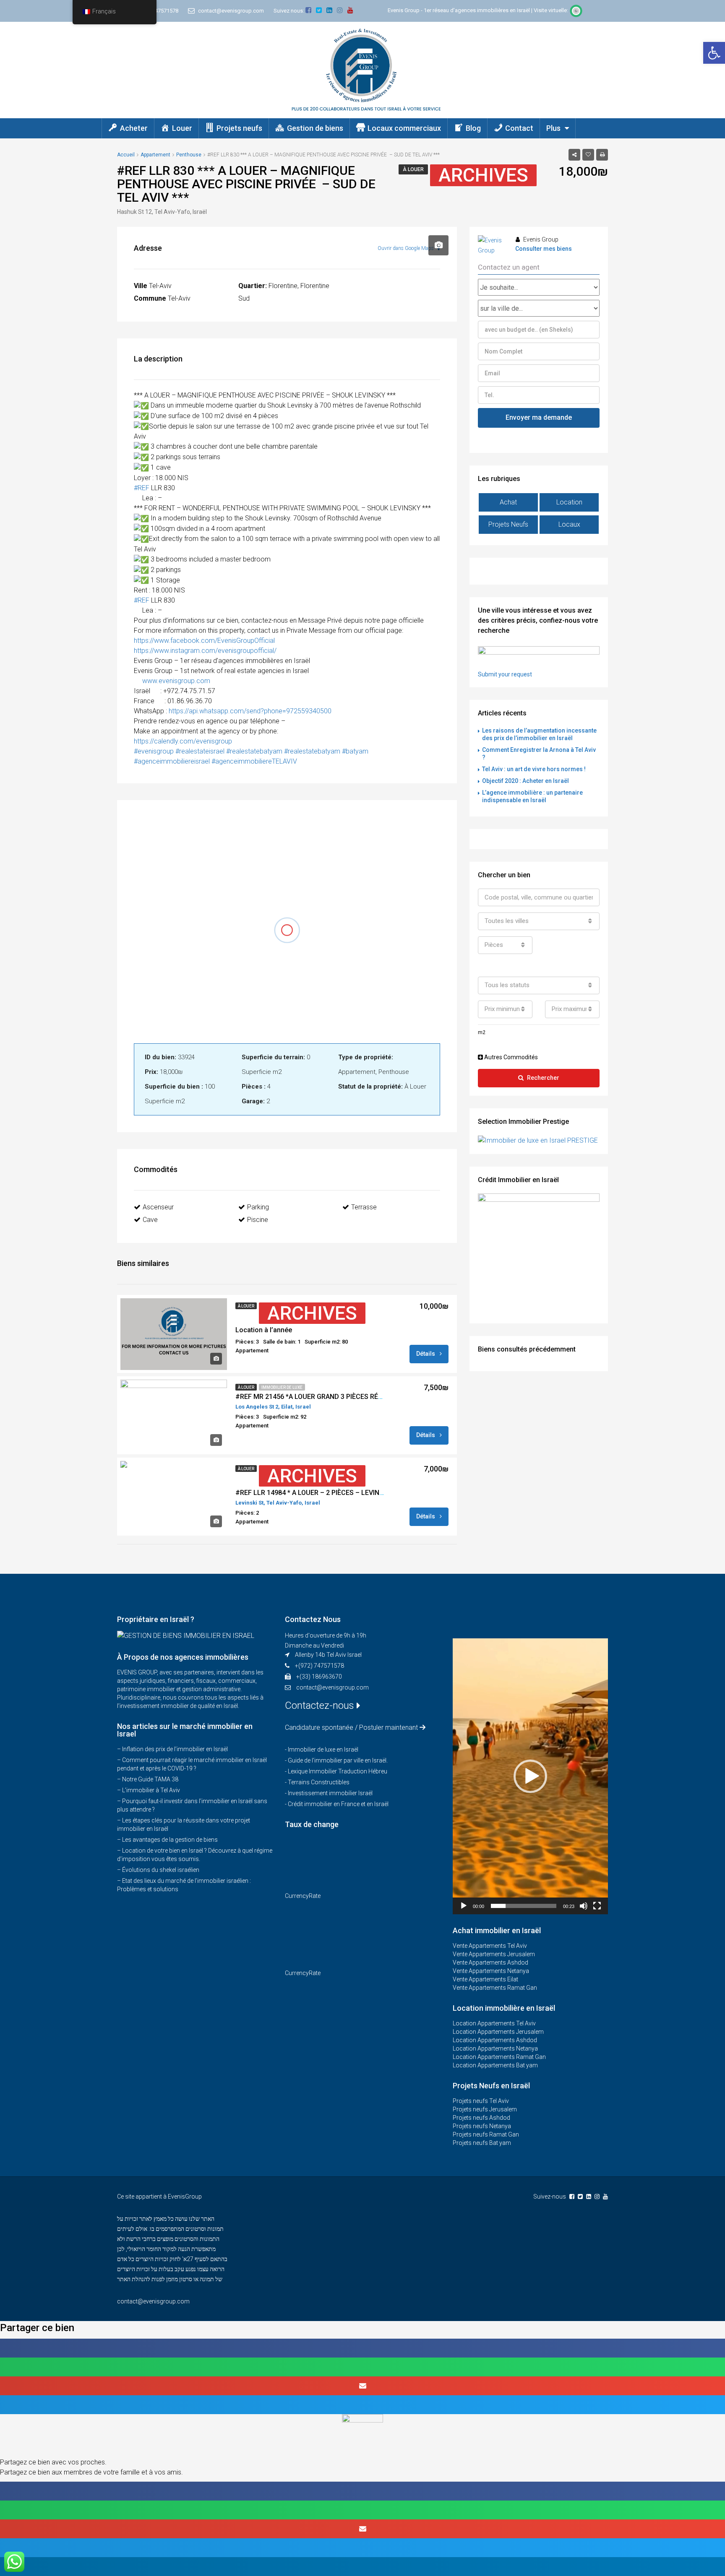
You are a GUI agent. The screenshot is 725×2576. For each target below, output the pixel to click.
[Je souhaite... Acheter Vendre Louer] (539, 287)
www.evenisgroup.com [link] (176, 681)
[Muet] (584, 1906)
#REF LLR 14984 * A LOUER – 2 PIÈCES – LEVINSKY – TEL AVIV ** (335, 1493)
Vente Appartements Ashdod (490, 1963)
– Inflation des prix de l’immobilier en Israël (172, 1749)
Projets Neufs (508, 524)
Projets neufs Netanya (482, 2126)
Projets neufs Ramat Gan (486, 2134)
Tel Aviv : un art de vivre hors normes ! (534, 769)
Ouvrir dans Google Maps (406, 248)
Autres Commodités (510, 1057)
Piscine (258, 1220)
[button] (714, 53)
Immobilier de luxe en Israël (323, 1749)
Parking (258, 1207)
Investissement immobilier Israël (330, 1793)
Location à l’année (264, 1330)
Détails (426, 1354)
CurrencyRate (303, 1896)
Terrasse (364, 1207)
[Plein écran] (597, 1906)
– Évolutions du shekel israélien (158, 1870)
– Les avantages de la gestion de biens (167, 1840)
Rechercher (543, 1078)
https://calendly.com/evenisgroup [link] (183, 741)
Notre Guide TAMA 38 (150, 1779)
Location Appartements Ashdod (495, 2040)
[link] (204, 641)
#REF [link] (142, 488)
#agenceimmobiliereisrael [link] (172, 761)
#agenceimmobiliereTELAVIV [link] (255, 761)
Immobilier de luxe (282, 1387)
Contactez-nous (321, 1705)
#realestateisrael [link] (200, 751)
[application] (530, 1776)
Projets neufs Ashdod (481, 2118)
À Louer (413, 169)
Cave (150, 1220)
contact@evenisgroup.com (333, 1687)
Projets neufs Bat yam (482, 2143)
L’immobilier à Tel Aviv (151, 1790)
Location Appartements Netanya (495, 2048)
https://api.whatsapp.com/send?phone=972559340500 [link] (250, 711)
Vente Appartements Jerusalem (494, 1954)
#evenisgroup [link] (154, 751)
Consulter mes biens (544, 249)
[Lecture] (464, 1906)
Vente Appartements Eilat (485, 1979)
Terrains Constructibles (319, 1782)
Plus (553, 128)
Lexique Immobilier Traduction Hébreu (338, 1771)
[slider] (524, 1906)
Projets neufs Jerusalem (485, 2109)
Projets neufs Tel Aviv (481, 2101)
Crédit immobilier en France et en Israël (338, 1804)
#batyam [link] (355, 751)
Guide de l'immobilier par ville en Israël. (338, 1760)
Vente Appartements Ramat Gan (495, 1988)
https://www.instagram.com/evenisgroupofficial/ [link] (205, 651)
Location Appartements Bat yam (495, 2065)
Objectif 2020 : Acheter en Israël (525, 781)
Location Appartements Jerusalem (498, 2032)
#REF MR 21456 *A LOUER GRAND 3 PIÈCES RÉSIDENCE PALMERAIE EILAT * (351, 1397)
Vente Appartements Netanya (491, 1971)
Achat (508, 502)
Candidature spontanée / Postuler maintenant (351, 1727)
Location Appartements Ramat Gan (499, 2057)
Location (569, 502)
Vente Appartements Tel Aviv (490, 1946)
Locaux (569, 524)
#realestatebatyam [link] (254, 751)
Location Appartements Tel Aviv (494, 2023)
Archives (483, 175)
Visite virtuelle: (552, 10)
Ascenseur (158, 1207)
